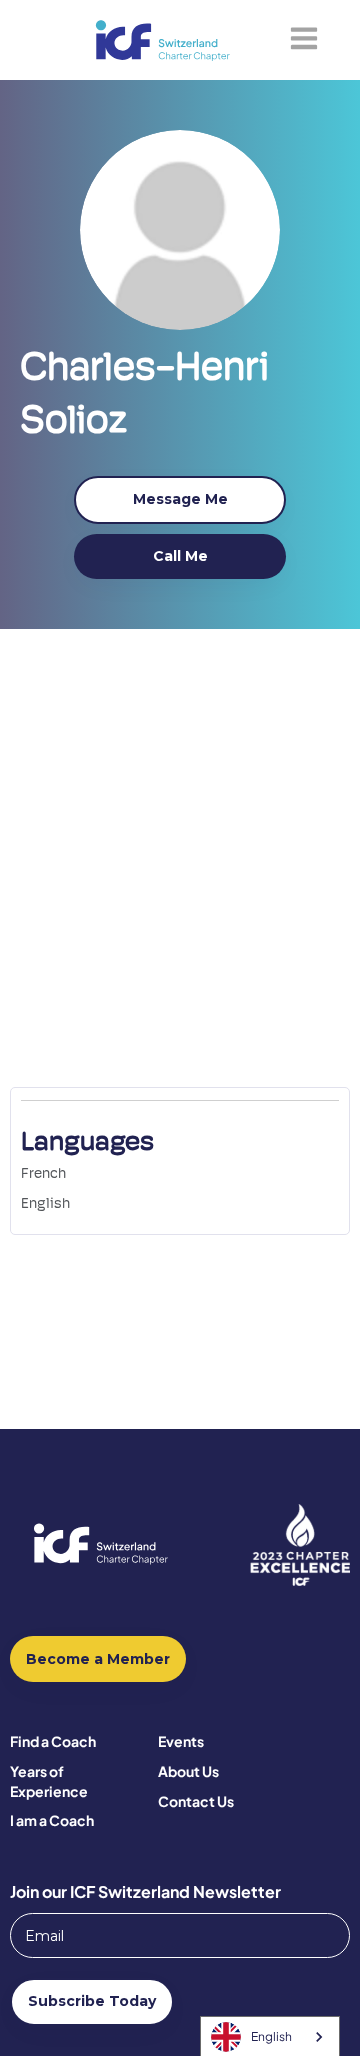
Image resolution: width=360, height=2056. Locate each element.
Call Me (180, 556)
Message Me (180, 499)
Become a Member (98, 1659)
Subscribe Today (92, 2001)
